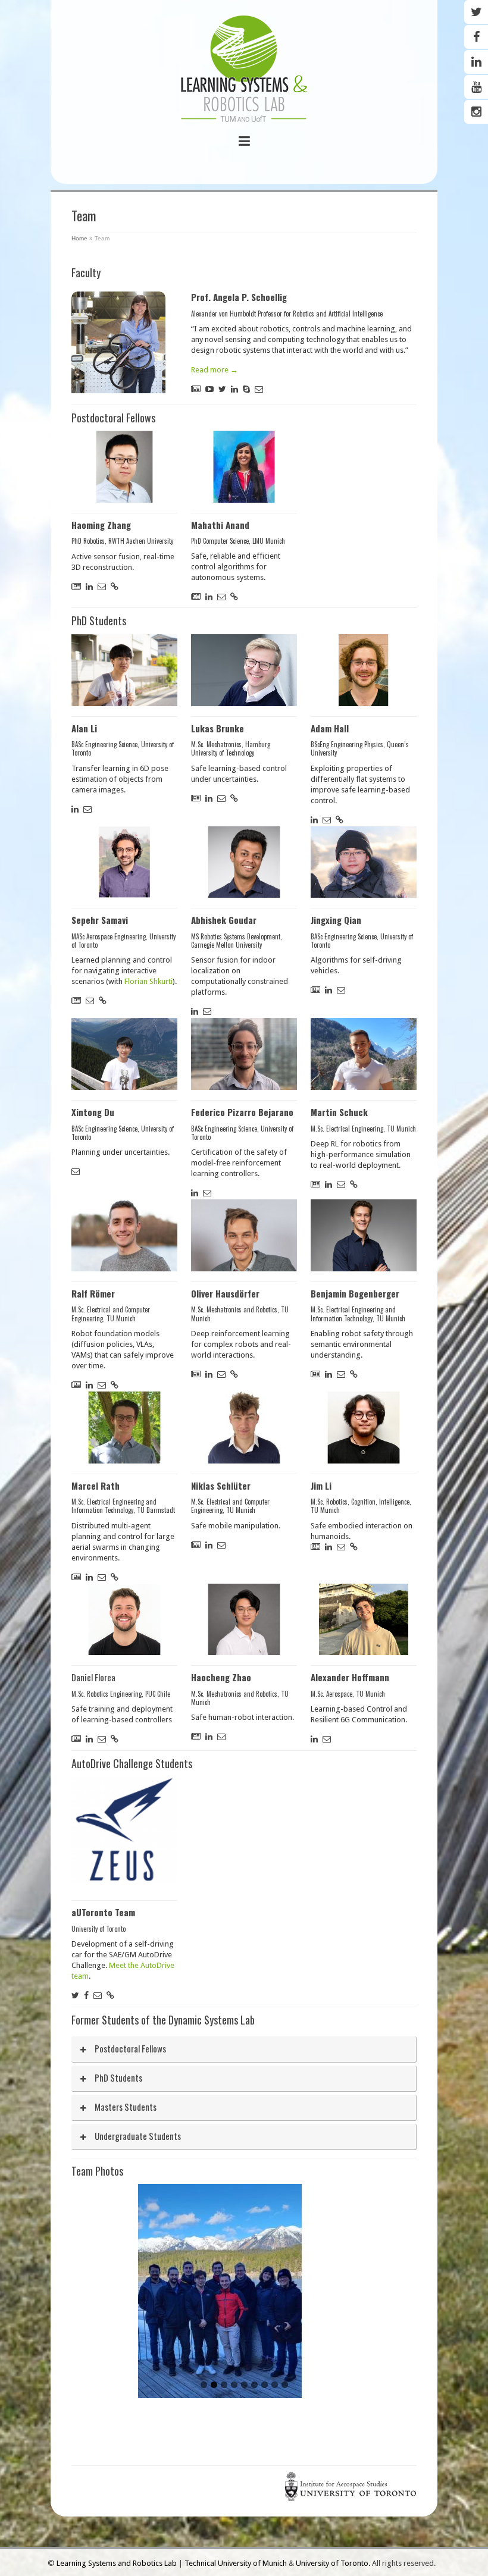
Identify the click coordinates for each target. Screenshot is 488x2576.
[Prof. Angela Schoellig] (118, 342)
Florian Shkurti (148, 981)
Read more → (215, 370)
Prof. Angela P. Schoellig (239, 297)
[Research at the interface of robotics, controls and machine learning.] (244, 70)
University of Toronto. (334, 2563)
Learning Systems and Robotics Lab (118, 2563)
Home (79, 238)
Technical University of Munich (237, 2563)
